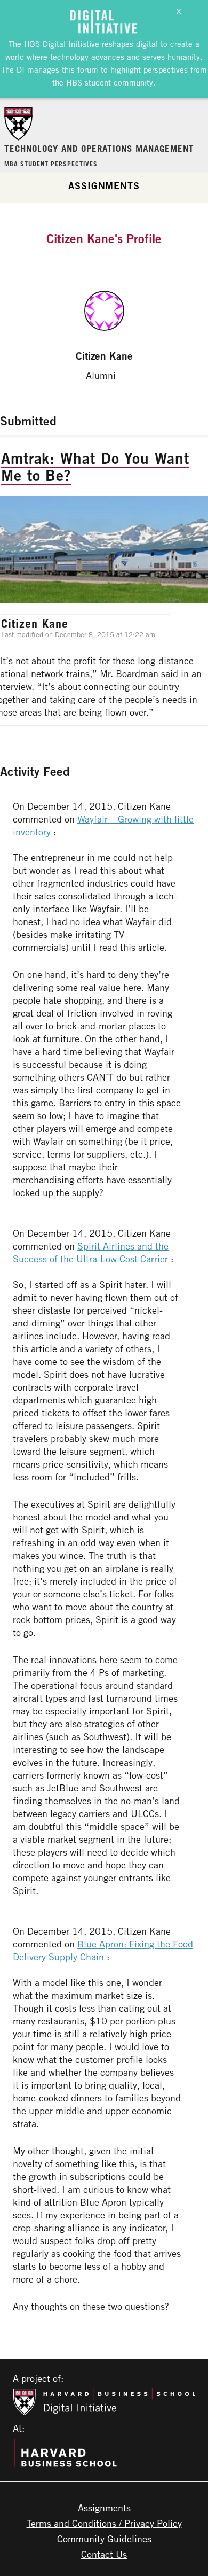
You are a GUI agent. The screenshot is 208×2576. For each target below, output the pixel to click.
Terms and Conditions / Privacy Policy (104, 2523)
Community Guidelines (104, 2539)
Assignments (104, 185)
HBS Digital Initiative (62, 44)
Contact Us (104, 2554)
